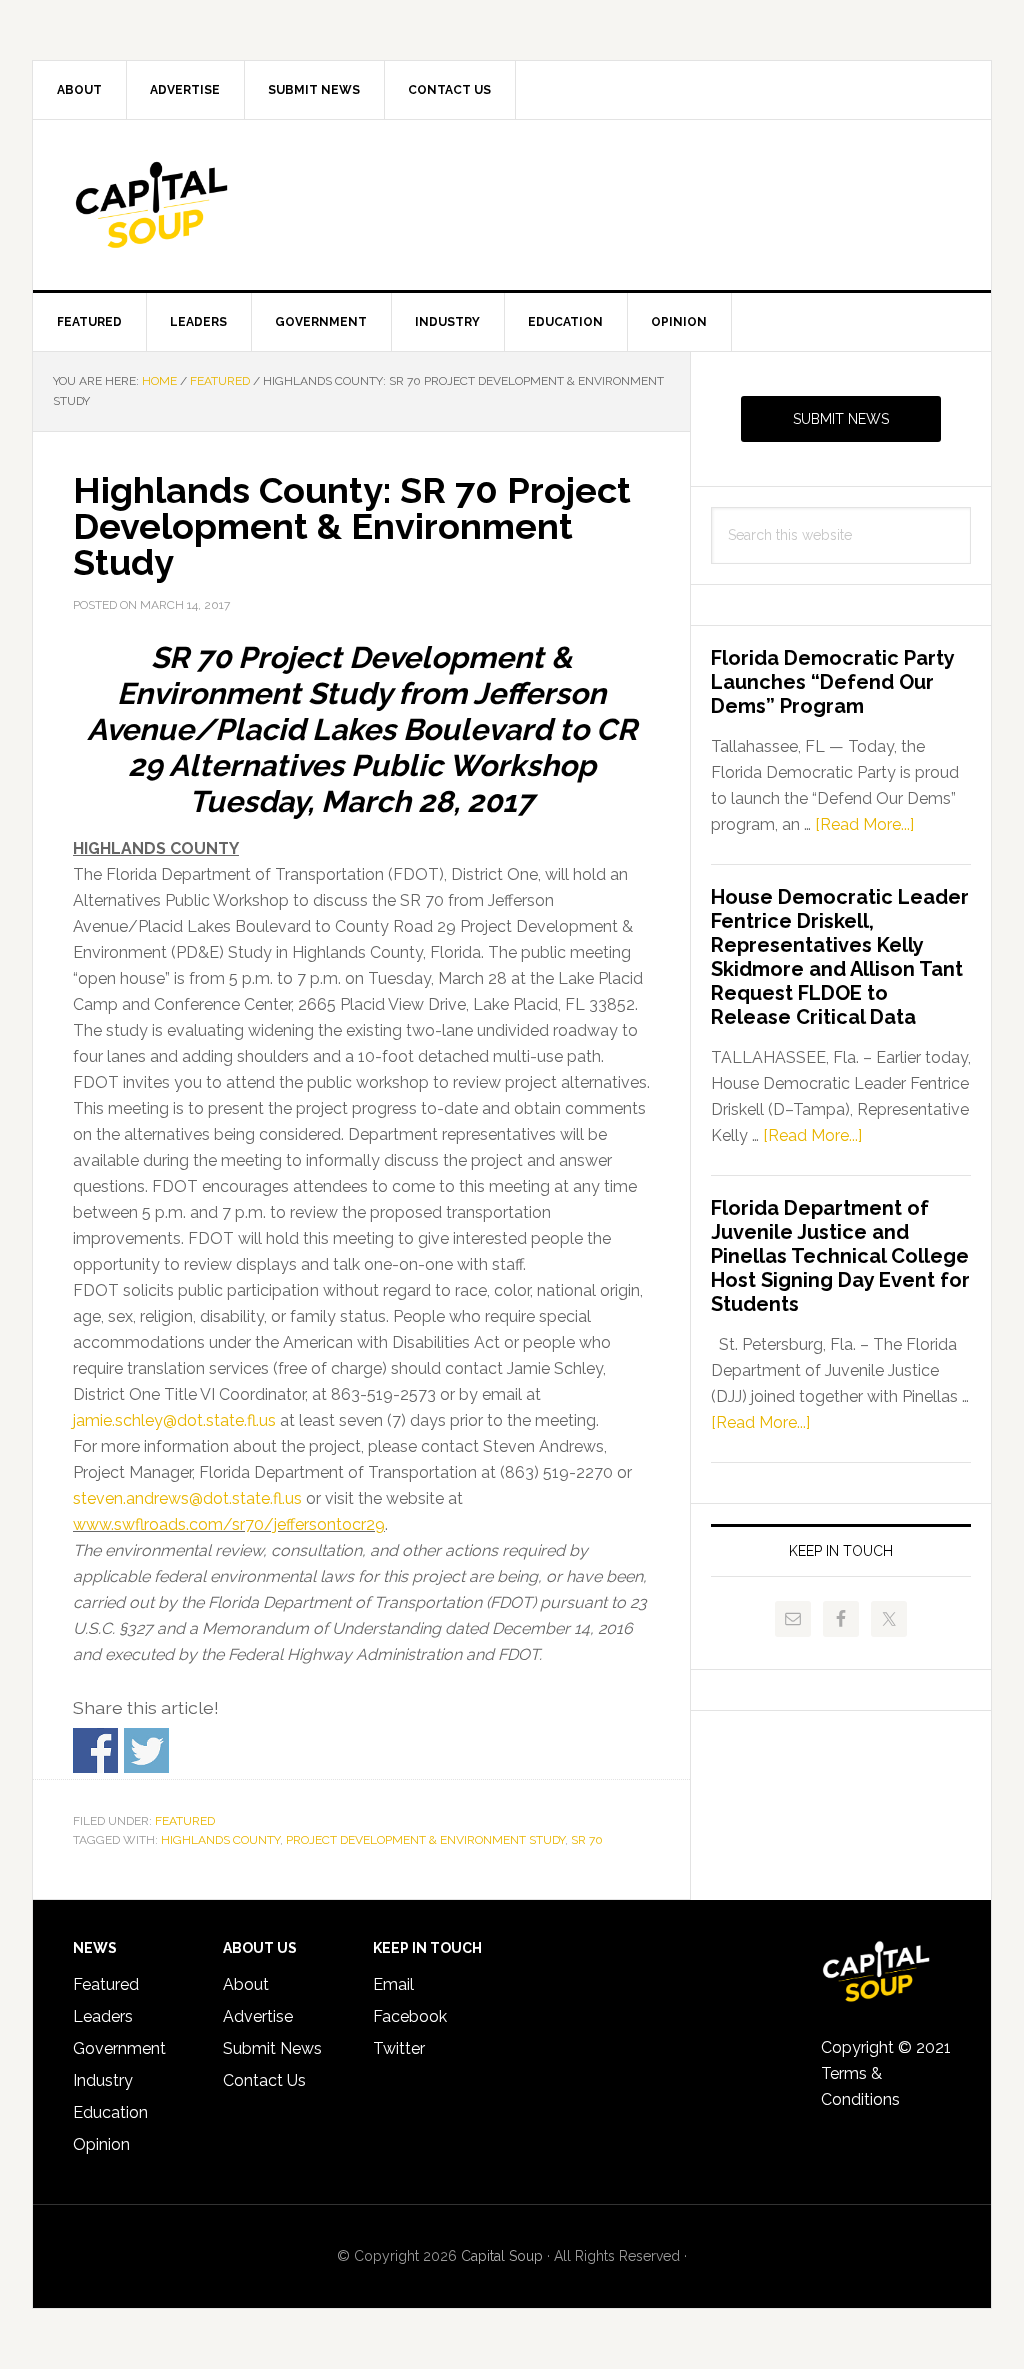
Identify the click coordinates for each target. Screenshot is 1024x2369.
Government (119, 2048)
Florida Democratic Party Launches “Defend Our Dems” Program (832, 682)
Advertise (258, 2016)
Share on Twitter (146, 1750)
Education (110, 2112)
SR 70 (587, 1840)
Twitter (399, 2048)
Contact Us (264, 2080)
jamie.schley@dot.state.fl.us (174, 1420)
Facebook (410, 2016)
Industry (103, 2080)
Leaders (103, 2016)
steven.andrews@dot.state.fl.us (187, 1498)
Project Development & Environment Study (425, 1840)
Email (393, 1984)
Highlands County (220, 1840)
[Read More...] (864, 824)
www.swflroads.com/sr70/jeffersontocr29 (229, 1524)
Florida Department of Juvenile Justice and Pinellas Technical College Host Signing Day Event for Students (840, 1256)
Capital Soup (203, 205)
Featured (185, 1821)
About (246, 1984)
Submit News (841, 419)
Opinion (101, 2144)
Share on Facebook (95, 1750)
